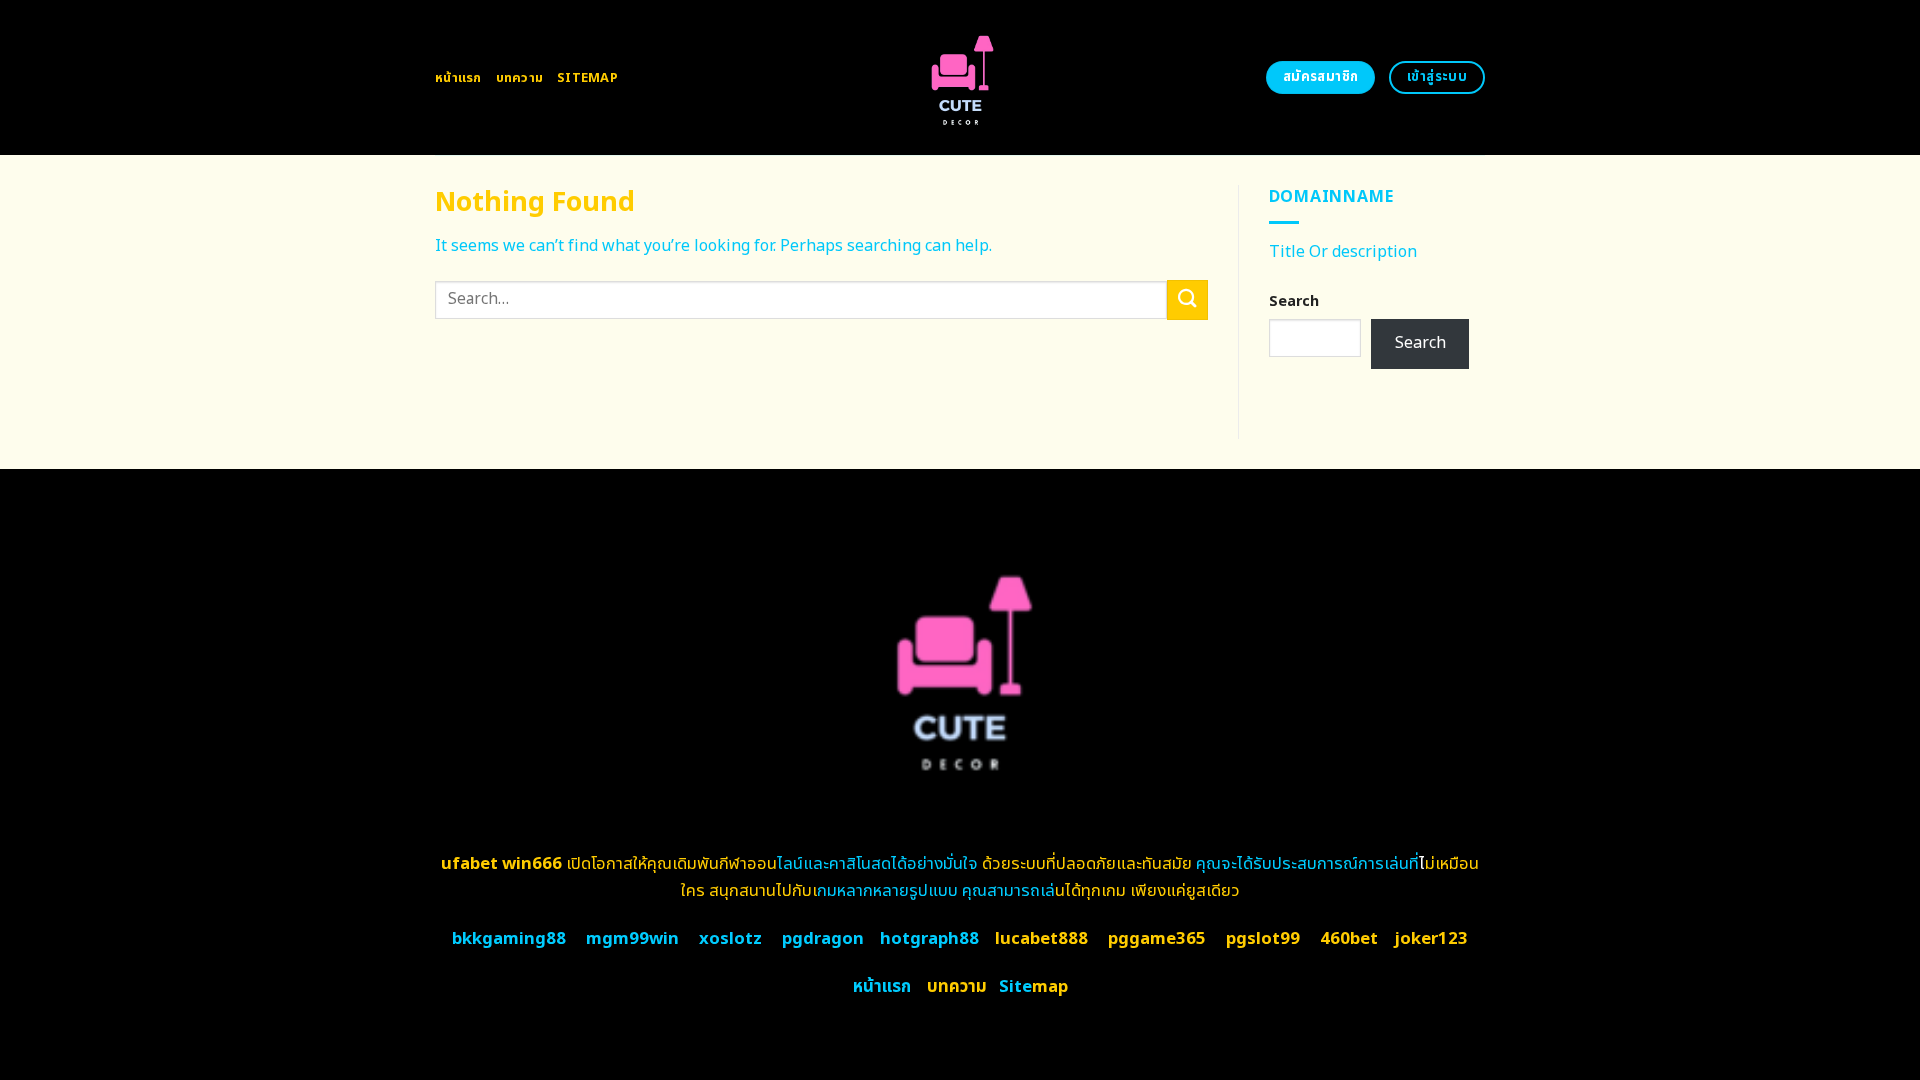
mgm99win (632, 939)
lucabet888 (1041, 939)
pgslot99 (1263, 939)
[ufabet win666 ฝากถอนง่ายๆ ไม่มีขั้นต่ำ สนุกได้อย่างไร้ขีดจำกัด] (960, 77)
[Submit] (1187, 299)
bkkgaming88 (509, 939)
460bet (1349, 939)
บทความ (520, 78)
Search (1294, 301)
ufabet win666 (501, 864)
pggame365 (1157, 939)
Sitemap (587, 78)
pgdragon (823, 939)
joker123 (1431, 939)
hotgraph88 (929, 939)
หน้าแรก (458, 78)
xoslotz (730, 939)
